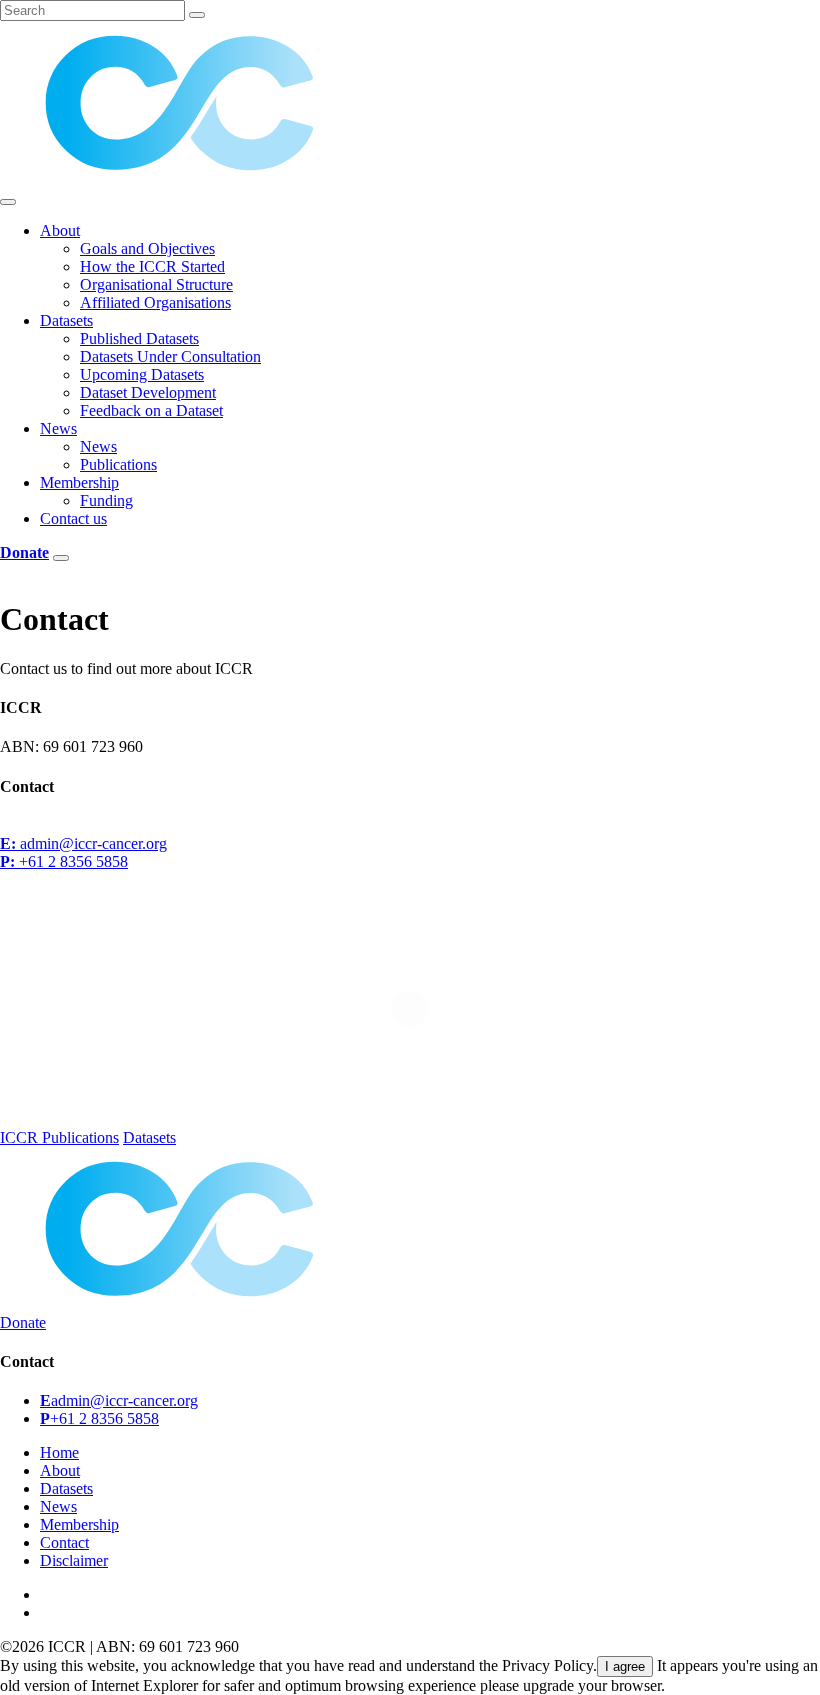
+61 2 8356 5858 (64, 861)
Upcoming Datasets (142, 374)
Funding (106, 500)
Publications (118, 464)
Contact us (73, 518)
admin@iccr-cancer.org (83, 843)
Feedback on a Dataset (151, 410)
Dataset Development (148, 392)
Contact (64, 1542)
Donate (23, 1322)
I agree (625, 1666)
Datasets (66, 320)
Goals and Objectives (147, 248)
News (58, 428)
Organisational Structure (156, 284)
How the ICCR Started (152, 266)
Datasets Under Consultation (170, 356)
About (60, 230)
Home (59, 1452)
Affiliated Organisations (155, 302)
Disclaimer (74, 1560)
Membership (79, 482)
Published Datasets (139, 338)
